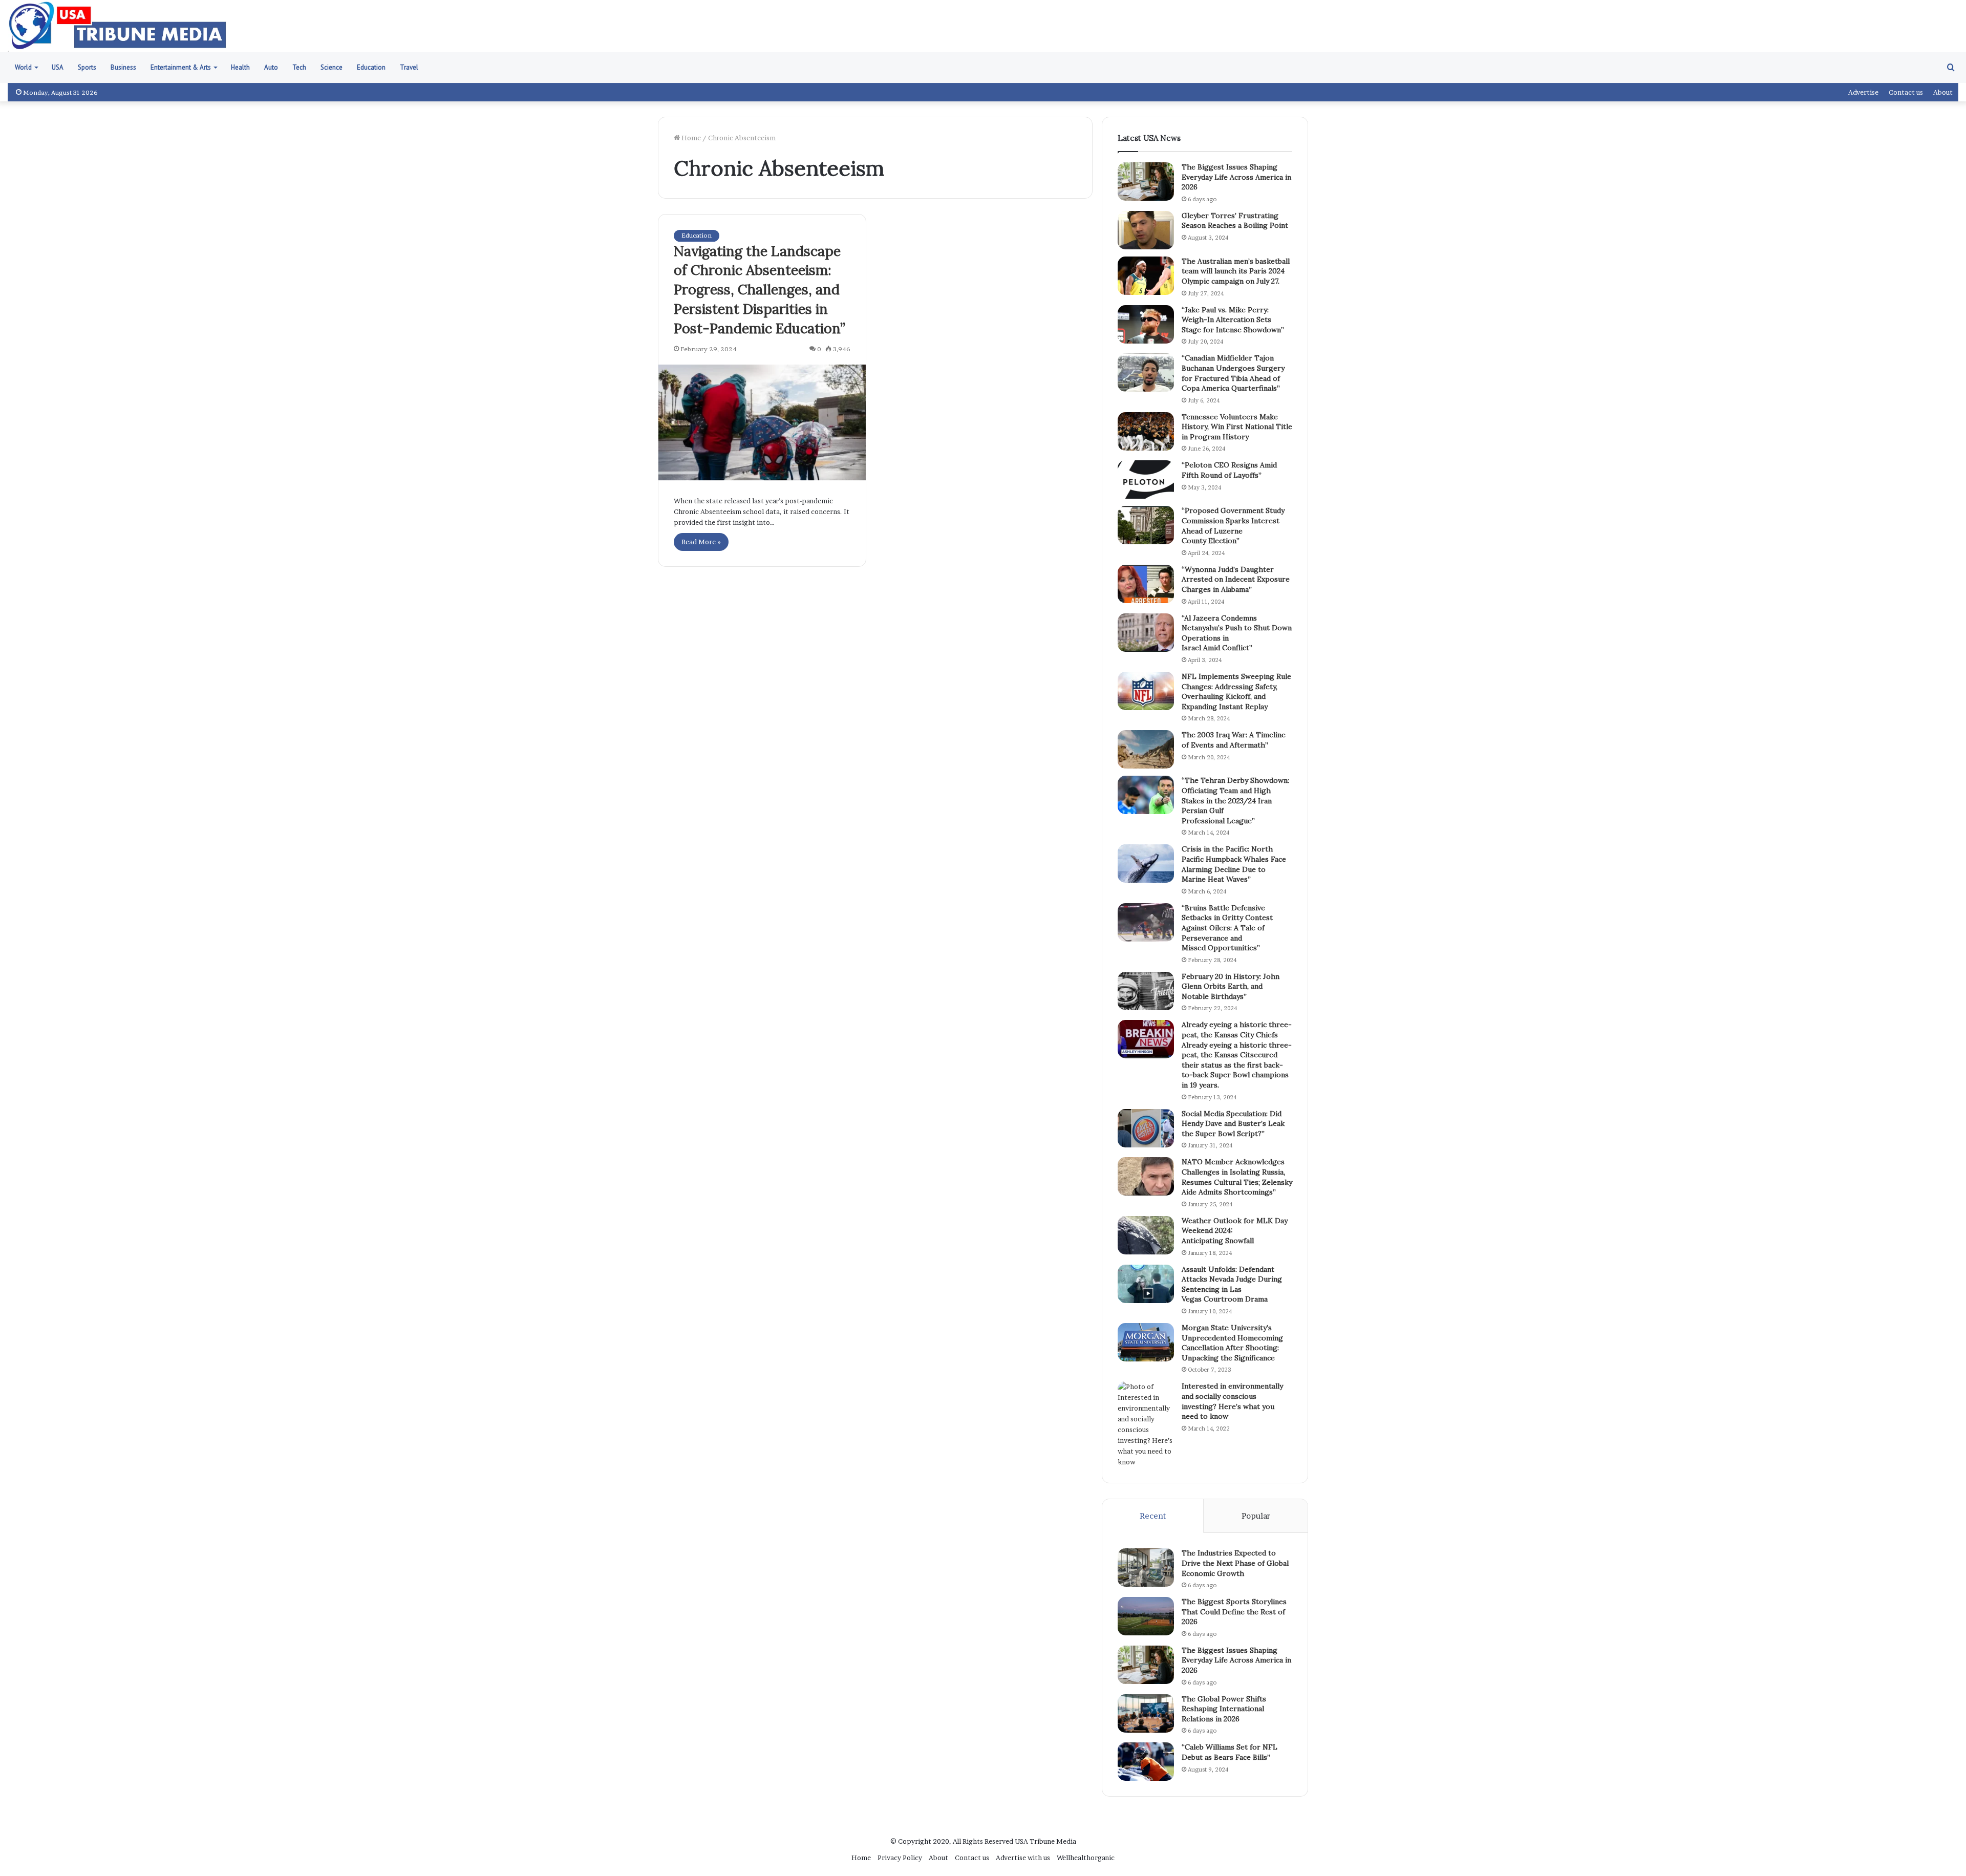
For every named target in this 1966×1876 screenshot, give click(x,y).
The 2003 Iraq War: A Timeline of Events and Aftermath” (1234, 740)
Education (371, 67)
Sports (87, 67)
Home (690, 138)
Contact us (1906, 92)
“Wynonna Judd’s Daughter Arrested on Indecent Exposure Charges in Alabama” (1236, 579)
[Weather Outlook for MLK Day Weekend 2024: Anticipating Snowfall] (1146, 1235)
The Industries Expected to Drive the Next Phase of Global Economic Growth (1235, 1563)
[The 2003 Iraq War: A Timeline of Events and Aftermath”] (1146, 749)
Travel (409, 67)
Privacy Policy (900, 1858)
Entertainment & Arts (181, 67)
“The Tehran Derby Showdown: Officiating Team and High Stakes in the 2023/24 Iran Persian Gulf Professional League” (1235, 800)
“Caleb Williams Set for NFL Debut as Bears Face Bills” (1230, 1752)
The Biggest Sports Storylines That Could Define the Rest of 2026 (1234, 1612)
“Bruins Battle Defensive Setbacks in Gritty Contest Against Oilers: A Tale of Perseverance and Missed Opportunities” (1227, 928)
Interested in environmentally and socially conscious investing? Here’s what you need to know (1232, 1401)
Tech (299, 67)
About (1943, 92)
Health (240, 67)
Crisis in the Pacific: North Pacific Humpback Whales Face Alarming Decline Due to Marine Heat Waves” (1234, 864)
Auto (271, 67)
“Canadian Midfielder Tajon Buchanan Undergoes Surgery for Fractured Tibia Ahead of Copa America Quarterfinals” (1233, 373)
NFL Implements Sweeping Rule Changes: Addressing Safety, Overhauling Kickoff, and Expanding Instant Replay (1236, 691)
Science (332, 67)
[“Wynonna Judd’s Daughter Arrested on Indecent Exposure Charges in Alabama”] (1146, 584)
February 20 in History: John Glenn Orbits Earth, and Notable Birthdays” (1231, 986)
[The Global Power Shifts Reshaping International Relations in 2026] (1146, 1713)
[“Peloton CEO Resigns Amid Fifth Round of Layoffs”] (1146, 479)
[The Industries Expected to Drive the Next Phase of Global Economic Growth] (1146, 1568)
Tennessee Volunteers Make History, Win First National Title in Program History (1237, 427)
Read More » (701, 542)
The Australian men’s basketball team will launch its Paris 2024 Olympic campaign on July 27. (1236, 271)
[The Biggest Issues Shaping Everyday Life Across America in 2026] (1146, 182)
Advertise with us (1023, 1858)
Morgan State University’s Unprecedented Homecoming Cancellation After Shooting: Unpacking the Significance (1232, 1343)
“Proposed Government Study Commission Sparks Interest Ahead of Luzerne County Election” (1233, 526)
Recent (1153, 1516)
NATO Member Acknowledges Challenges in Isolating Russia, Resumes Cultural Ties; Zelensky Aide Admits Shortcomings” (1237, 1177)
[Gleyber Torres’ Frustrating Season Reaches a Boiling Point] (1146, 230)
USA (58, 67)
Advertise (1863, 92)
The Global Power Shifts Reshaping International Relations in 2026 (1224, 1709)
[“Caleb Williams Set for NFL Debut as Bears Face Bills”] (1146, 1762)
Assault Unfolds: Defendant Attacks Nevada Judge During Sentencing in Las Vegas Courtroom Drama (1232, 1284)
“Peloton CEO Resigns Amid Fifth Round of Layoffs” (1229, 470)
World (23, 67)
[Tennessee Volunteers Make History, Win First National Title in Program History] (1146, 431)
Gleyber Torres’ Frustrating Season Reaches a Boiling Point (1235, 221)
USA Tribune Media (1045, 1841)
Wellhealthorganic (1086, 1858)
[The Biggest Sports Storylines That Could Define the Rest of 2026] (1146, 1616)
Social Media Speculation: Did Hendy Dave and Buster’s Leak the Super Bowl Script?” (1233, 1124)
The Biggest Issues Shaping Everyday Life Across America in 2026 (1236, 177)
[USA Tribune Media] (117, 26)
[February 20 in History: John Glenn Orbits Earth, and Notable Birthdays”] (1146, 991)
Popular (1256, 1516)
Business (123, 67)
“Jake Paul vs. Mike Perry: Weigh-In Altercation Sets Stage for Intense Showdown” (1233, 320)
